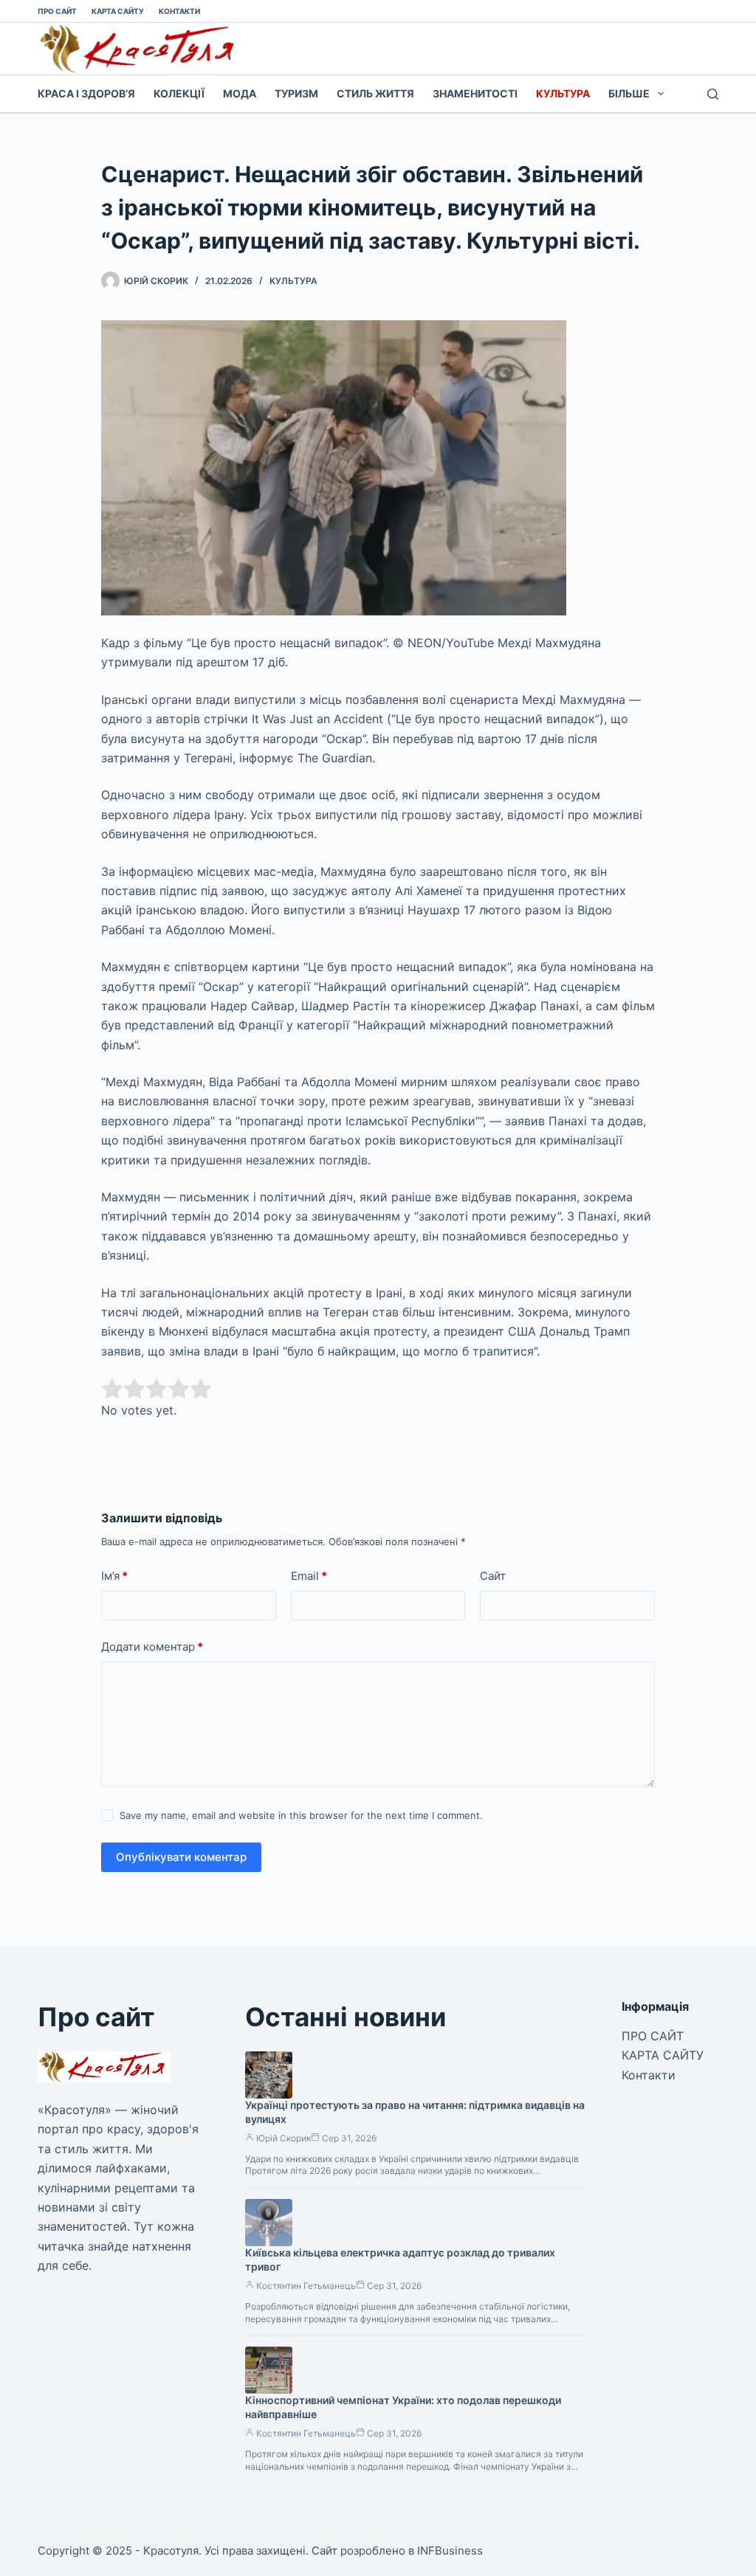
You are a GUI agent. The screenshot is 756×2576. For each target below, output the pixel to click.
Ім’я (114, 1576)
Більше (629, 93)
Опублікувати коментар (181, 1857)
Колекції (179, 93)
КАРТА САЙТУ (118, 11)
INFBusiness (450, 2551)
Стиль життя (375, 93)
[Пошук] (713, 94)
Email (309, 1576)
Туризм (296, 93)
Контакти (179, 11)
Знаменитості (475, 93)
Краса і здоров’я (86, 93)
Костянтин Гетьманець (306, 2286)
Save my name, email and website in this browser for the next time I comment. (301, 1815)
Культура (563, 93)
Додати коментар (152, 1647)
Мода (240, 93)
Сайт (493, 1576)
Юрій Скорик (283, 2138)
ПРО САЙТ (57, 11)
